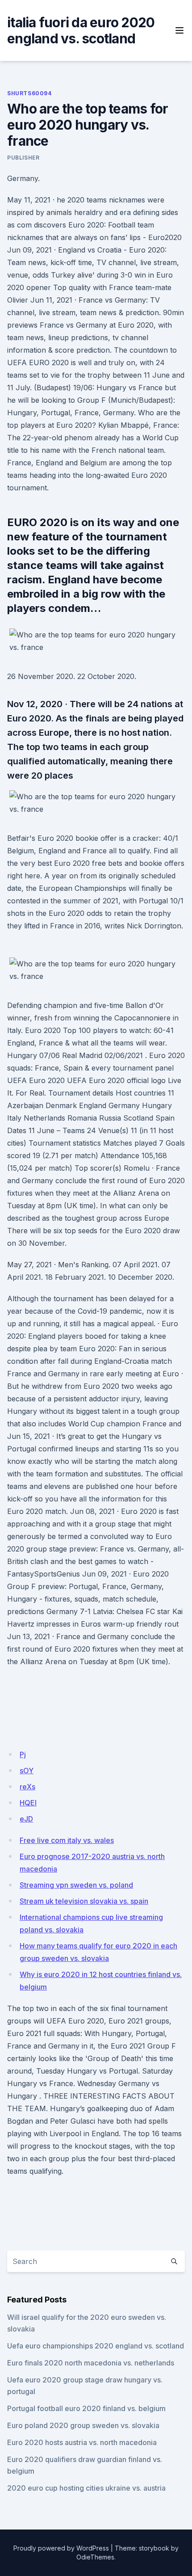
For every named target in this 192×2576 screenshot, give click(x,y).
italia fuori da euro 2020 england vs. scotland (81, 30)
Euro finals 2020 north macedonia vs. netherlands (91, 2363)
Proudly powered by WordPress (61, 2548)
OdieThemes (95, 2557)
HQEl (28, 1803)
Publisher (23, 158)
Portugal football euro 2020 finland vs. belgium (86, 2408)
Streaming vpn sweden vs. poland (76, 1885)
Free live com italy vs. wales (67, 1840)
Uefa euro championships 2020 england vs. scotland (96, 2346)
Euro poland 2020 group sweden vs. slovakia (83, 2425)
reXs (27, 1787)
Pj (23, 1754)
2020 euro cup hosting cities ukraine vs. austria (86, 2488)
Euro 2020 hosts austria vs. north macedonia (82, 2442)
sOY (27, 1771)
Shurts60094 (29, 93)
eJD (26, 1819)
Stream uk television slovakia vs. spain (84, 1901)
